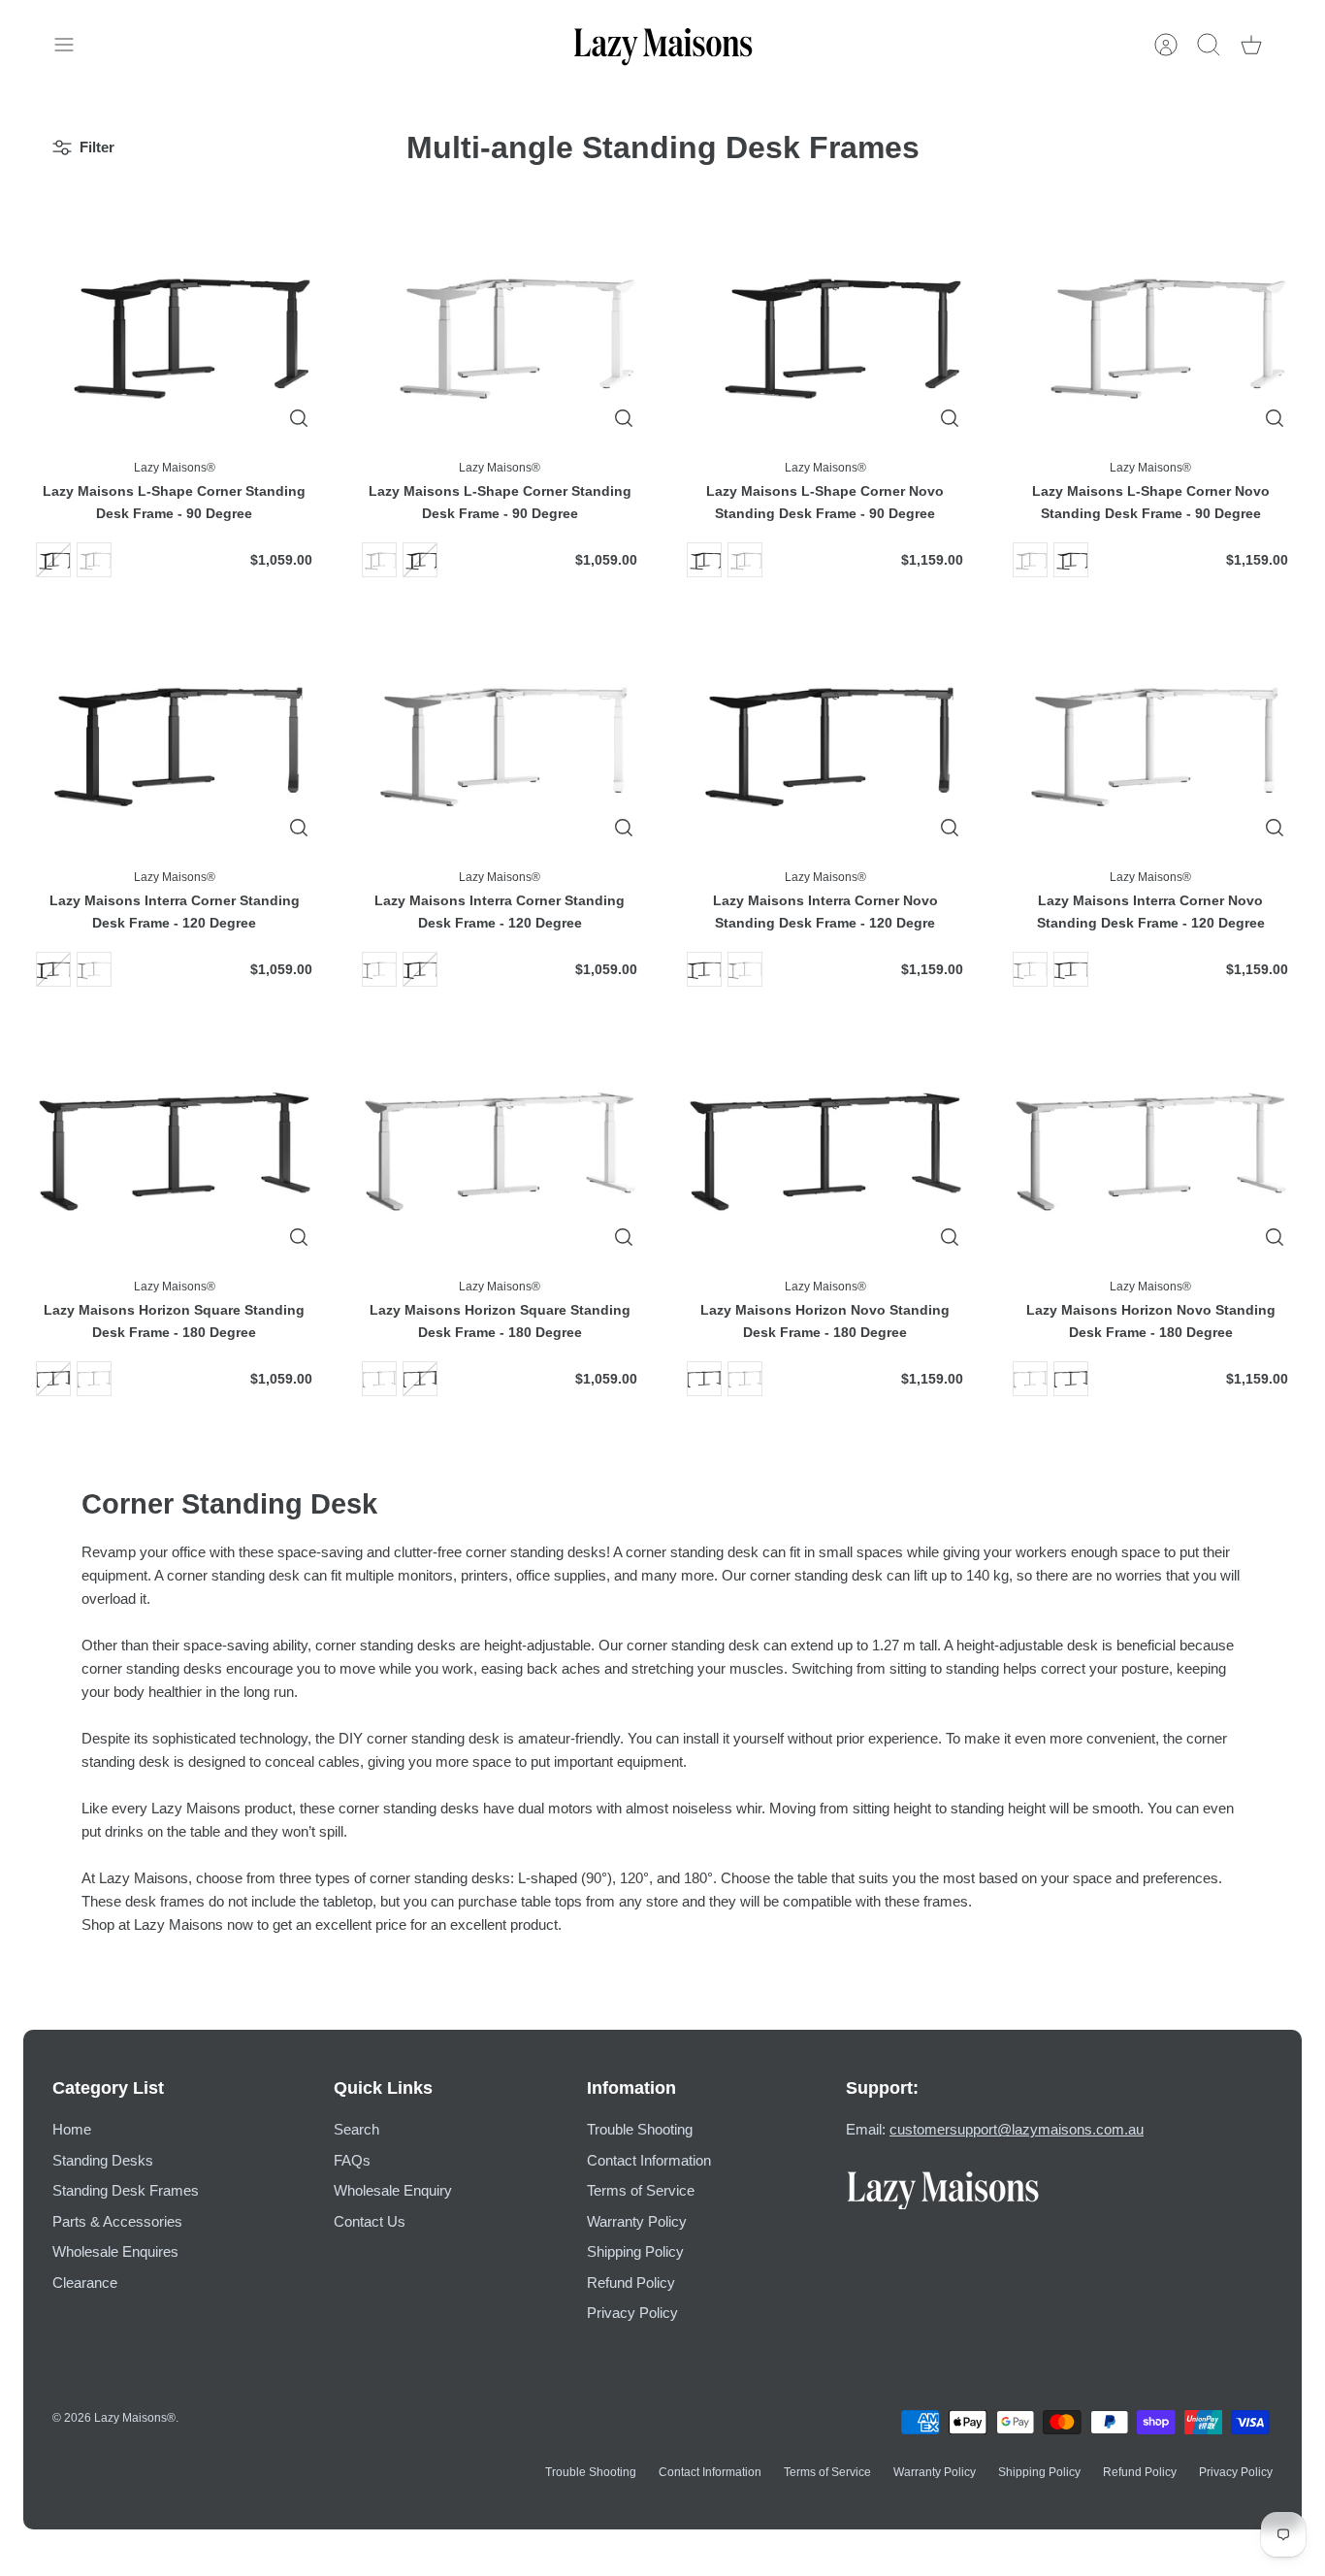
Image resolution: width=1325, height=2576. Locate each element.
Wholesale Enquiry (393, 2190)
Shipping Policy (635, 2251)
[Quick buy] (299, 418)
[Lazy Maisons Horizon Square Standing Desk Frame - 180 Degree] (175, 1148)
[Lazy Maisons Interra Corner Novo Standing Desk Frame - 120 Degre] (825, 738)
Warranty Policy (637, 2221)
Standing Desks (103, 2160)
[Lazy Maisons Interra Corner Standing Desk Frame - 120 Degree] (175, 738)
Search (356, 2129)
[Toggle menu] (74, 45)
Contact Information (649, 2160)
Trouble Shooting (640, 2129)
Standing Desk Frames (126, 2190)
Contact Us (370, 2221)
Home (72, 2129)
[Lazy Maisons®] (663, 45)
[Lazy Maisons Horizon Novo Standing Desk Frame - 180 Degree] (825, 1148)
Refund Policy (631, 2283)
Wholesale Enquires (115, 2251)
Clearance (85, 2283)
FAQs (352, 2160)
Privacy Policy (632, 2313)
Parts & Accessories (117, 2221)
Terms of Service (641, 2190)
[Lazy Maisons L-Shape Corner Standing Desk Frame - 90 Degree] (175, 329)
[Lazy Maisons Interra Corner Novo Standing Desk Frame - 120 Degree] (1151, 738)
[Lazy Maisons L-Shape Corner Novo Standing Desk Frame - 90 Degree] (825, 329)
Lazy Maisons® (135, 2418)
